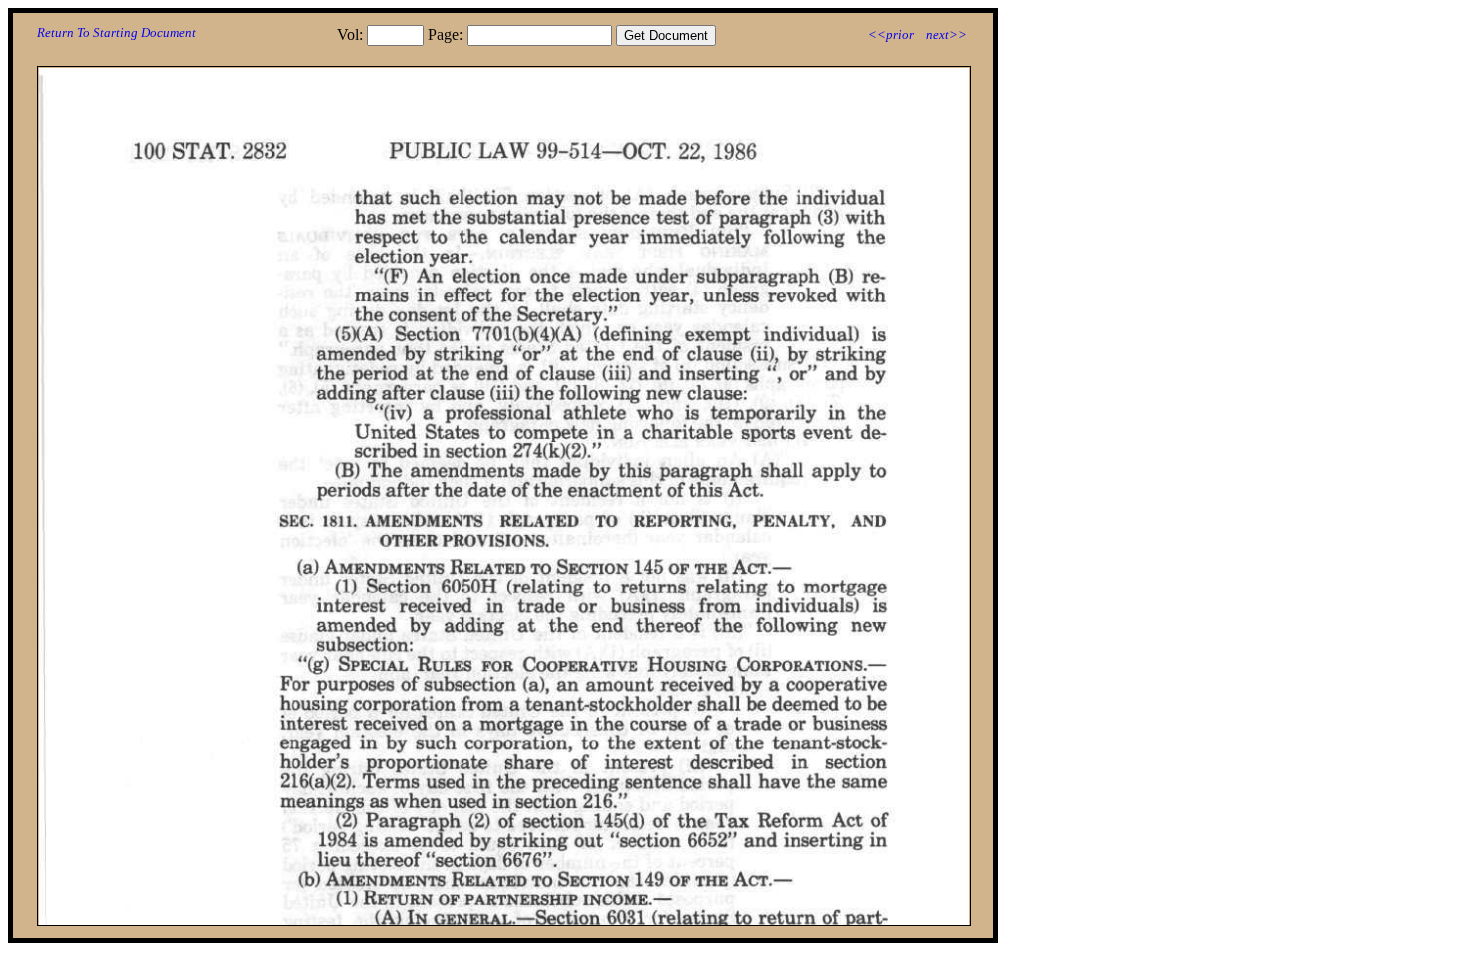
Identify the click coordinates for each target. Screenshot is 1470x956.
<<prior (891, 34)
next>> (946, 34)
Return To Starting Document (116, 32)
